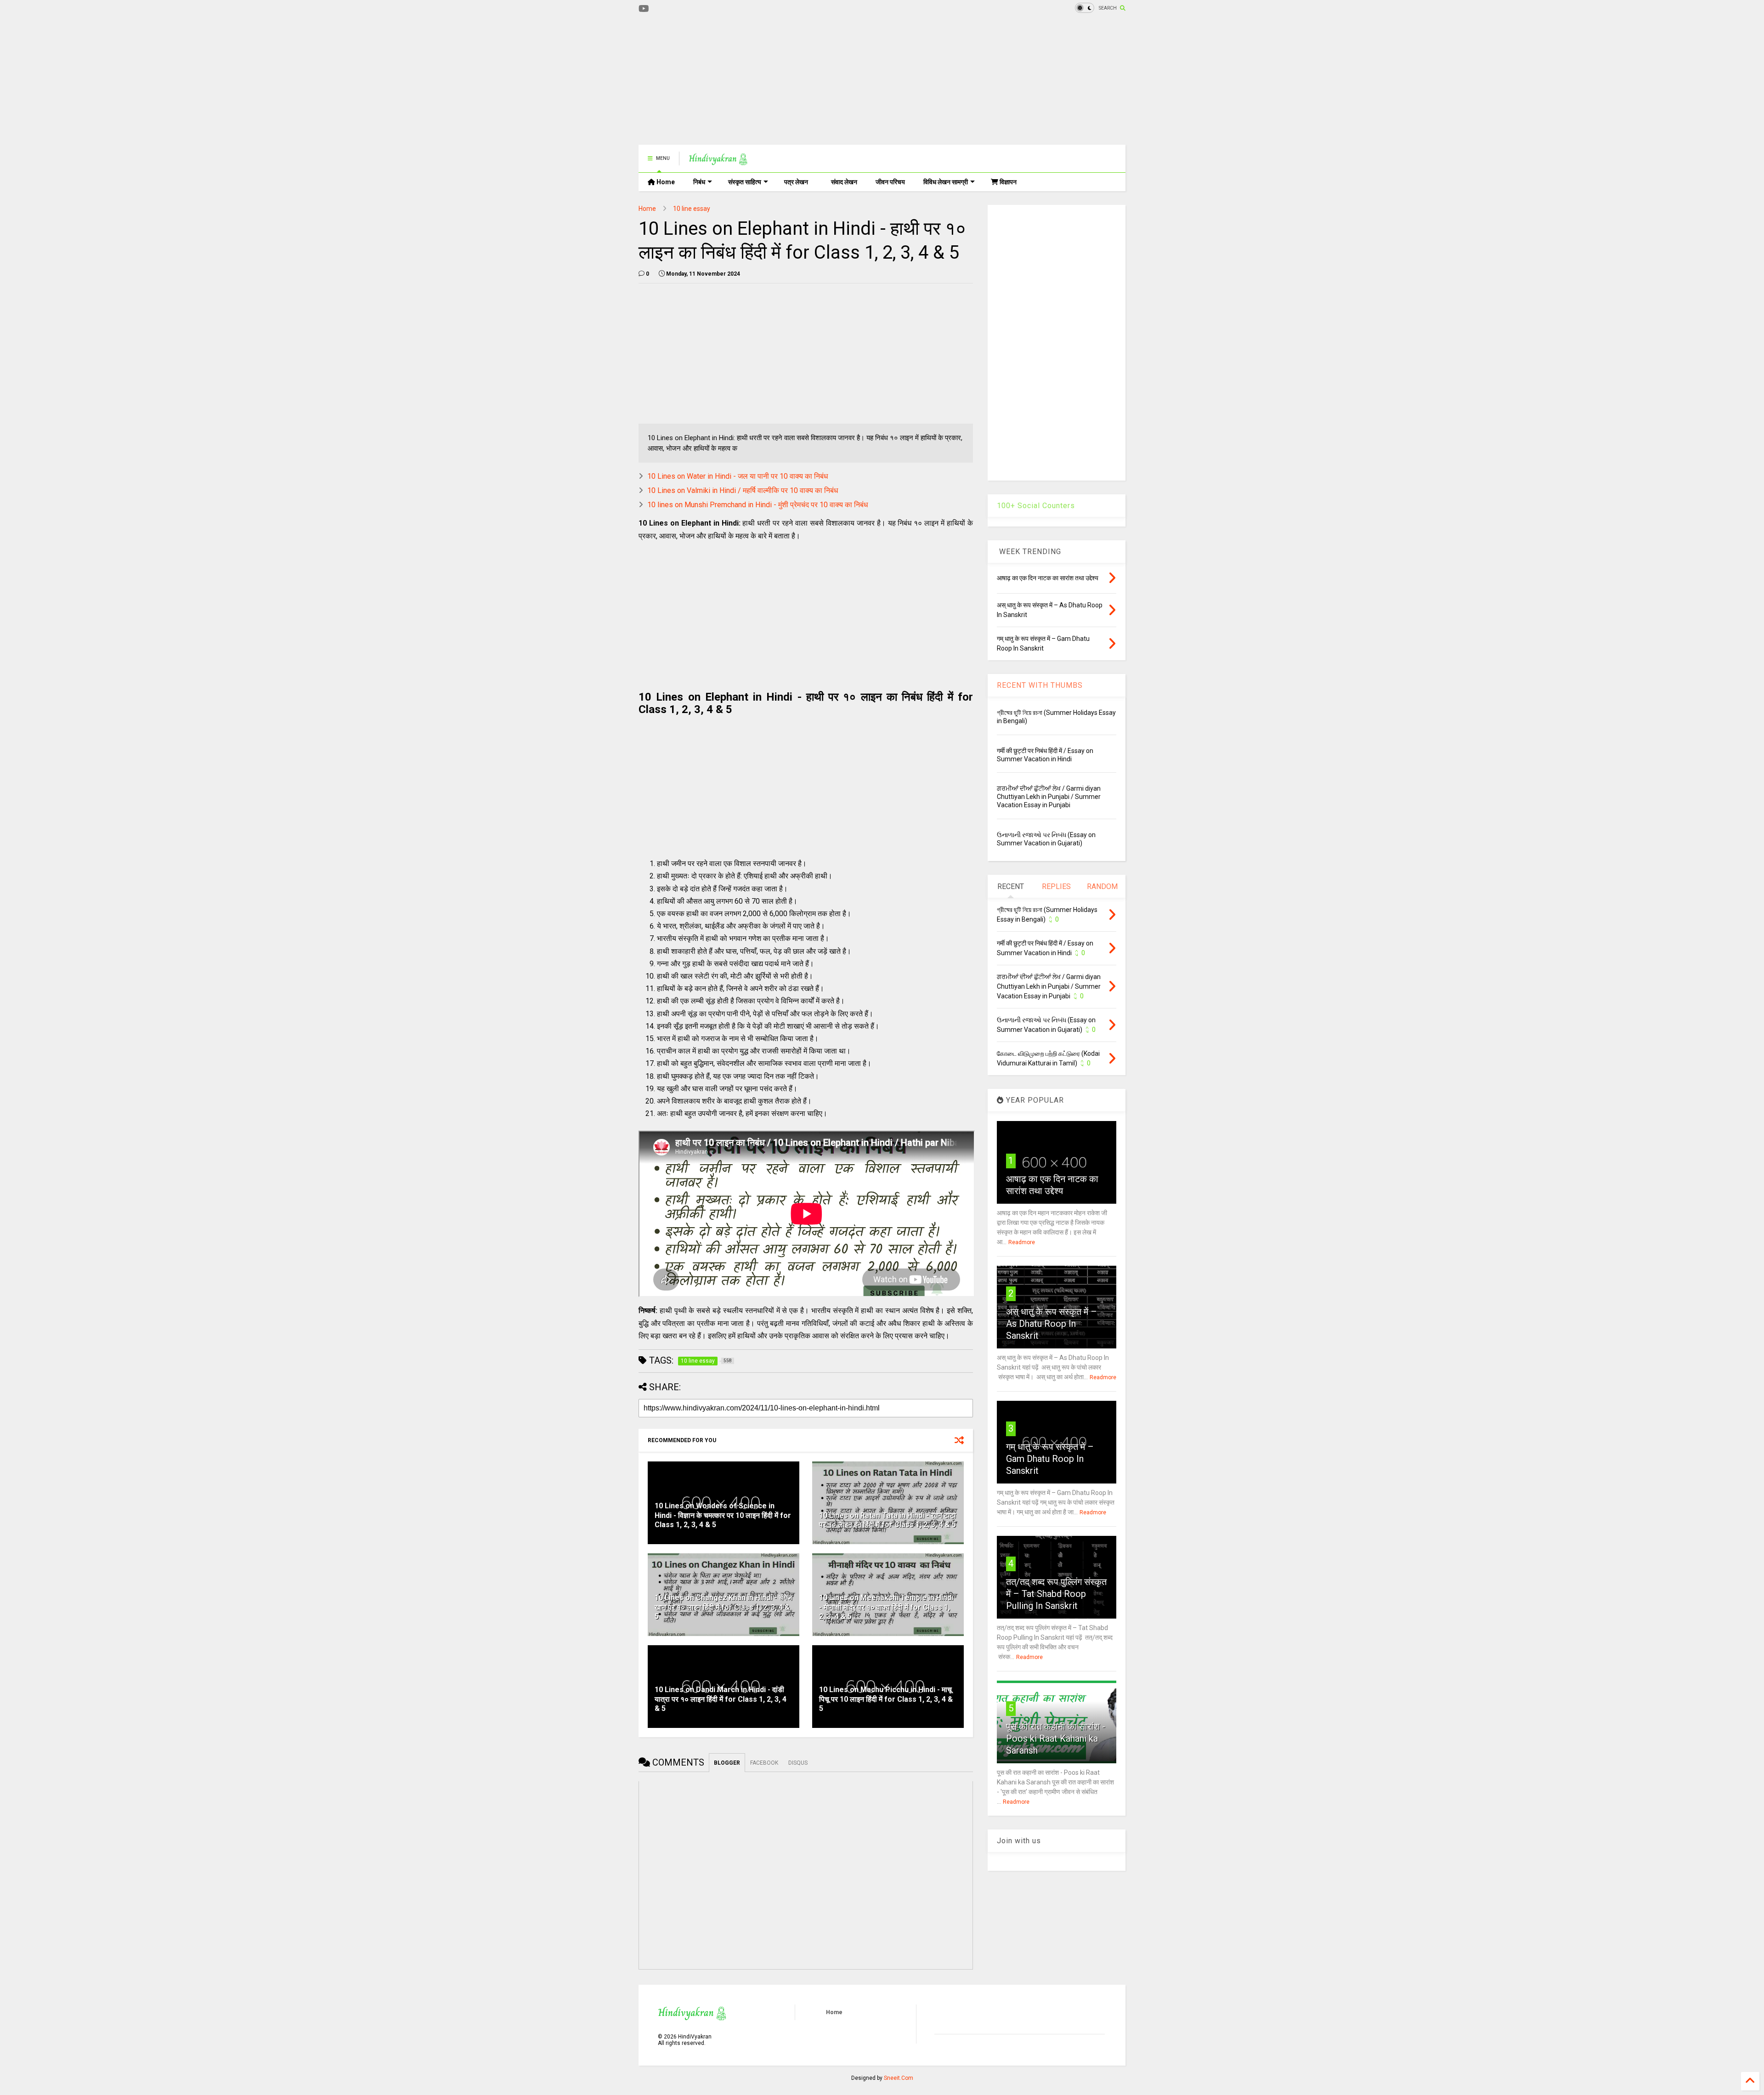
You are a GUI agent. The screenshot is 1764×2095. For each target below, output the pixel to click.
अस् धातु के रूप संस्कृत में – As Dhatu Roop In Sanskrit (1052, 1324)
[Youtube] (644, 9)
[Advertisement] (806, 80)
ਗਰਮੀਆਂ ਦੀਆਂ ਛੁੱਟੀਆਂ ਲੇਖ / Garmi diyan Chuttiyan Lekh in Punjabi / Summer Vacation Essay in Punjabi (1049, 797)
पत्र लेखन (796, 182)
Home (665, 182)
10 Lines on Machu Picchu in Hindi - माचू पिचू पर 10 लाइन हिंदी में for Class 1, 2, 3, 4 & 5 (886, 1699)
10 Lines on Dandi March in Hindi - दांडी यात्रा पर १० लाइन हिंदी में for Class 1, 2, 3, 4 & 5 (721, 1699)
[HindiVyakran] (718, 161)
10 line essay (692, 209)
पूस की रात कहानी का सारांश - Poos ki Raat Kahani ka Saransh (1056, 1738)
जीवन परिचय (890, 182)
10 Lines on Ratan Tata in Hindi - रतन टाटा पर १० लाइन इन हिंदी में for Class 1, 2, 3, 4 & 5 (888, 1520)
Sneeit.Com (899, 2078)
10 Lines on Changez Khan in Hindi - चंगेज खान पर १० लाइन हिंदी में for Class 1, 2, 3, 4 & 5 (723, 1607)
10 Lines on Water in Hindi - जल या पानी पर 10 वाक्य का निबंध (738, 476)
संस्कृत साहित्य (745, 182)
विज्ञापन (1007, 182)
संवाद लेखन (844, 182)
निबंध (699, 182)
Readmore (1022, 1242)
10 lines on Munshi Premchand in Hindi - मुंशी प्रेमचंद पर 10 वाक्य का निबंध (758, 505)
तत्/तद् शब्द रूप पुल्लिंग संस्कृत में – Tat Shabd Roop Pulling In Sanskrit (1056, 1594)
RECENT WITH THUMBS (1040, 685)
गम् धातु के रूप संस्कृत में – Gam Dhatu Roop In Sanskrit (1050, 1459)
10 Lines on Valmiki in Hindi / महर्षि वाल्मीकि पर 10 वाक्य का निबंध (743, 490)
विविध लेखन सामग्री (946, 182)
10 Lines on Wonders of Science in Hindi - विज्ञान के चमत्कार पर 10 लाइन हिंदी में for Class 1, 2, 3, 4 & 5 (723, 1515)
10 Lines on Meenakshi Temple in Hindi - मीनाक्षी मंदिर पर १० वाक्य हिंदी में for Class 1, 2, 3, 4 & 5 (886, 1607)
